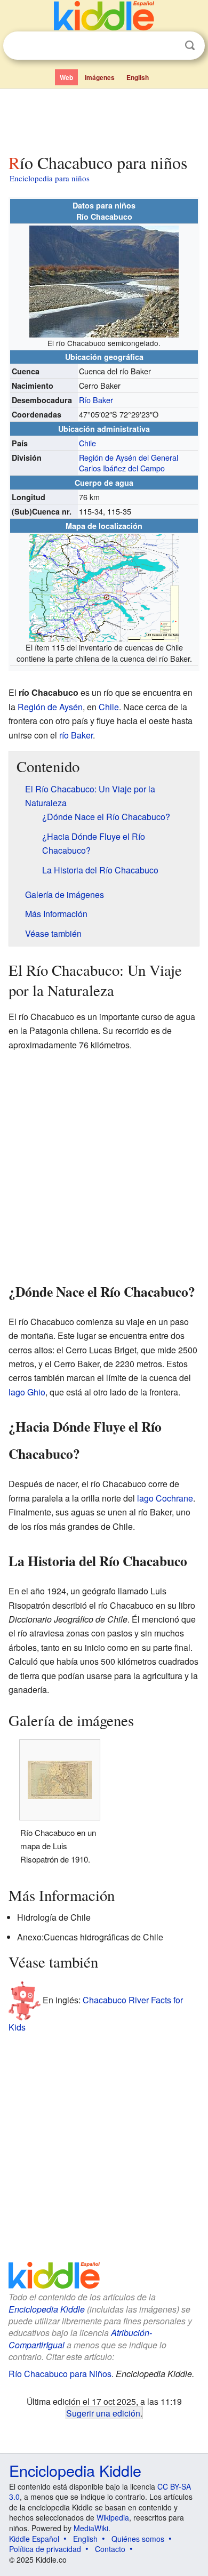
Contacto (110, 2549)
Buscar (190, 46)
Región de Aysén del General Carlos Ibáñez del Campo (129, 463)
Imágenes (100, 77)
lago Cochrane (165, 1498)
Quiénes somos (138, 2539)
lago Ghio (27, 1392)
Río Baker (96, 400)
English (138, 77)
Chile (87, 443)
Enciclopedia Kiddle (47, 2309)
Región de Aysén (50, 707)
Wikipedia (113, 2517)
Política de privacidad (45, 2549)
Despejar (168, 46)
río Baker (76, 735)
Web (66, 77)
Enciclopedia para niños (50, 178)
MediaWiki (91, 2528)
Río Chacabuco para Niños (60, 2374)
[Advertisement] (104, 119)
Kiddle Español (34, 2539)
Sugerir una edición (103, 2413)
